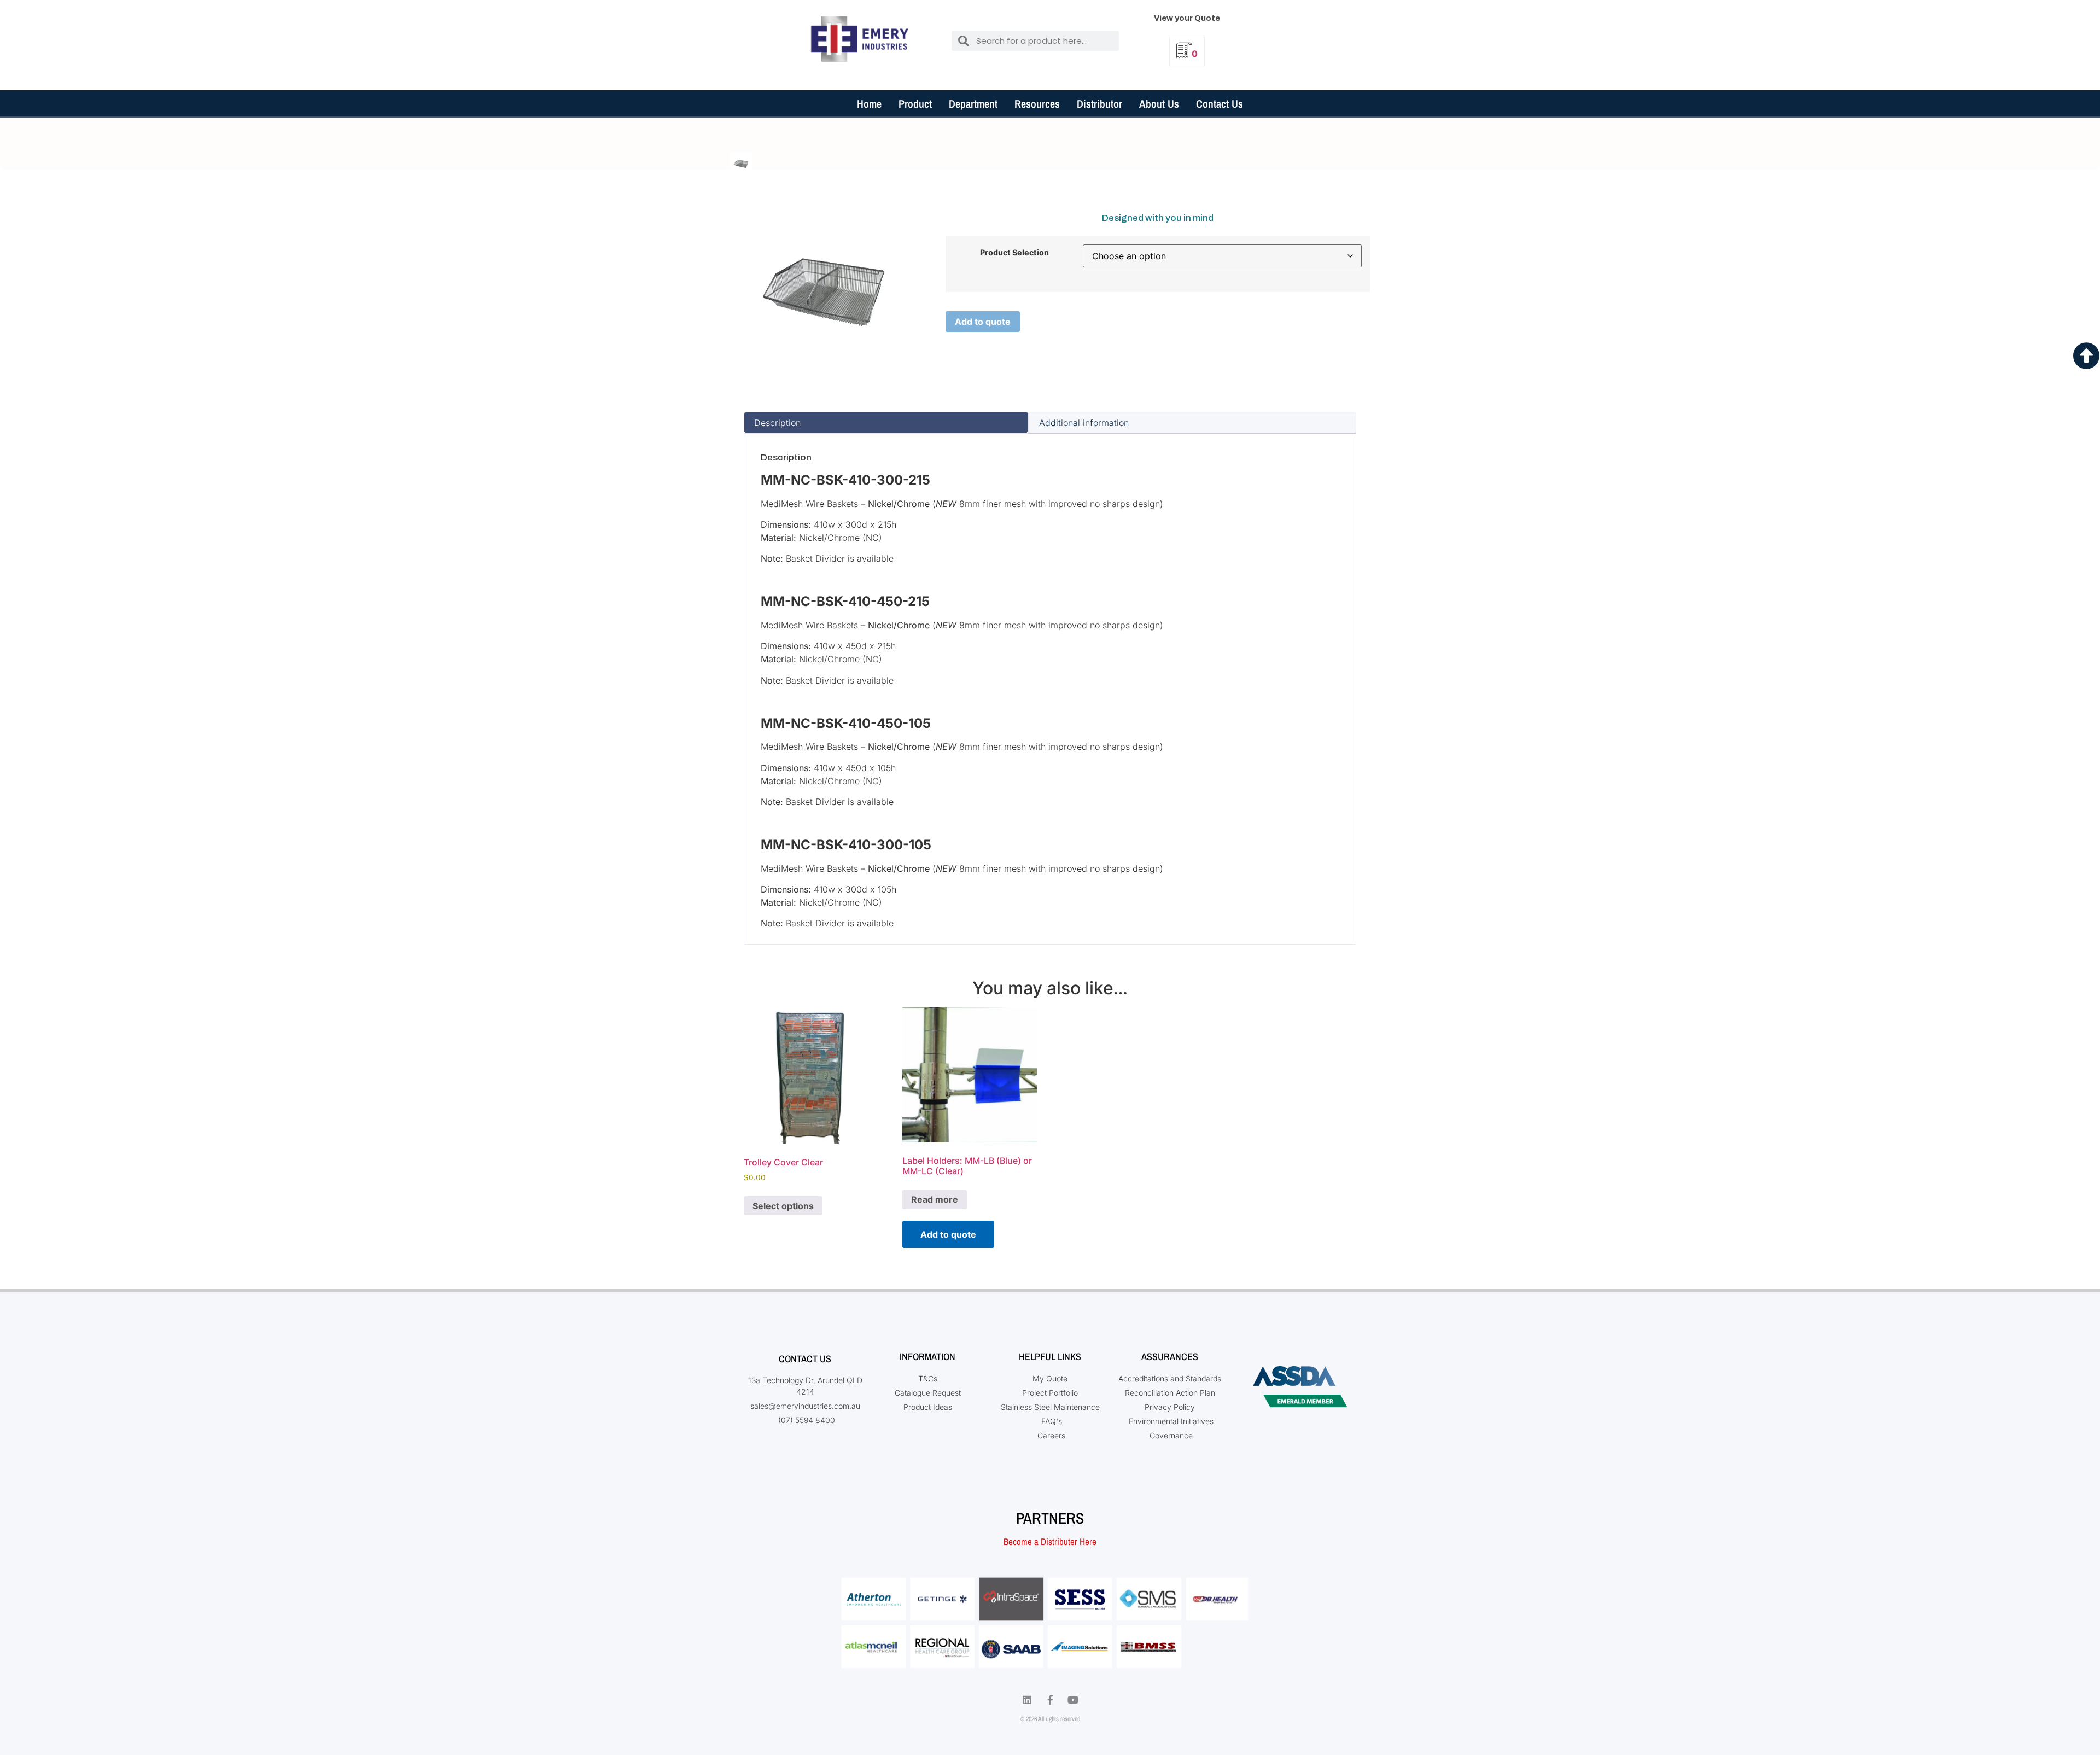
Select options (783, 1206)
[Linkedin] (1027, 1700)
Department (973, 104)
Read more (935, 1199)
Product (915, 104)
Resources (1037, 104)
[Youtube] (1073, 1700)
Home (869, 104)
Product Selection (1014, 253)
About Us (1159, 104)
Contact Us (1220, 104)
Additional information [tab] (1084, 423)
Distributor (1099, 104)
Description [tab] (777, 423)
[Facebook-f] (1050, 1700)
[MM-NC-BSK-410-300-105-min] (741, 163)
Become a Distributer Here (1050, 1541)
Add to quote (983, 322)
